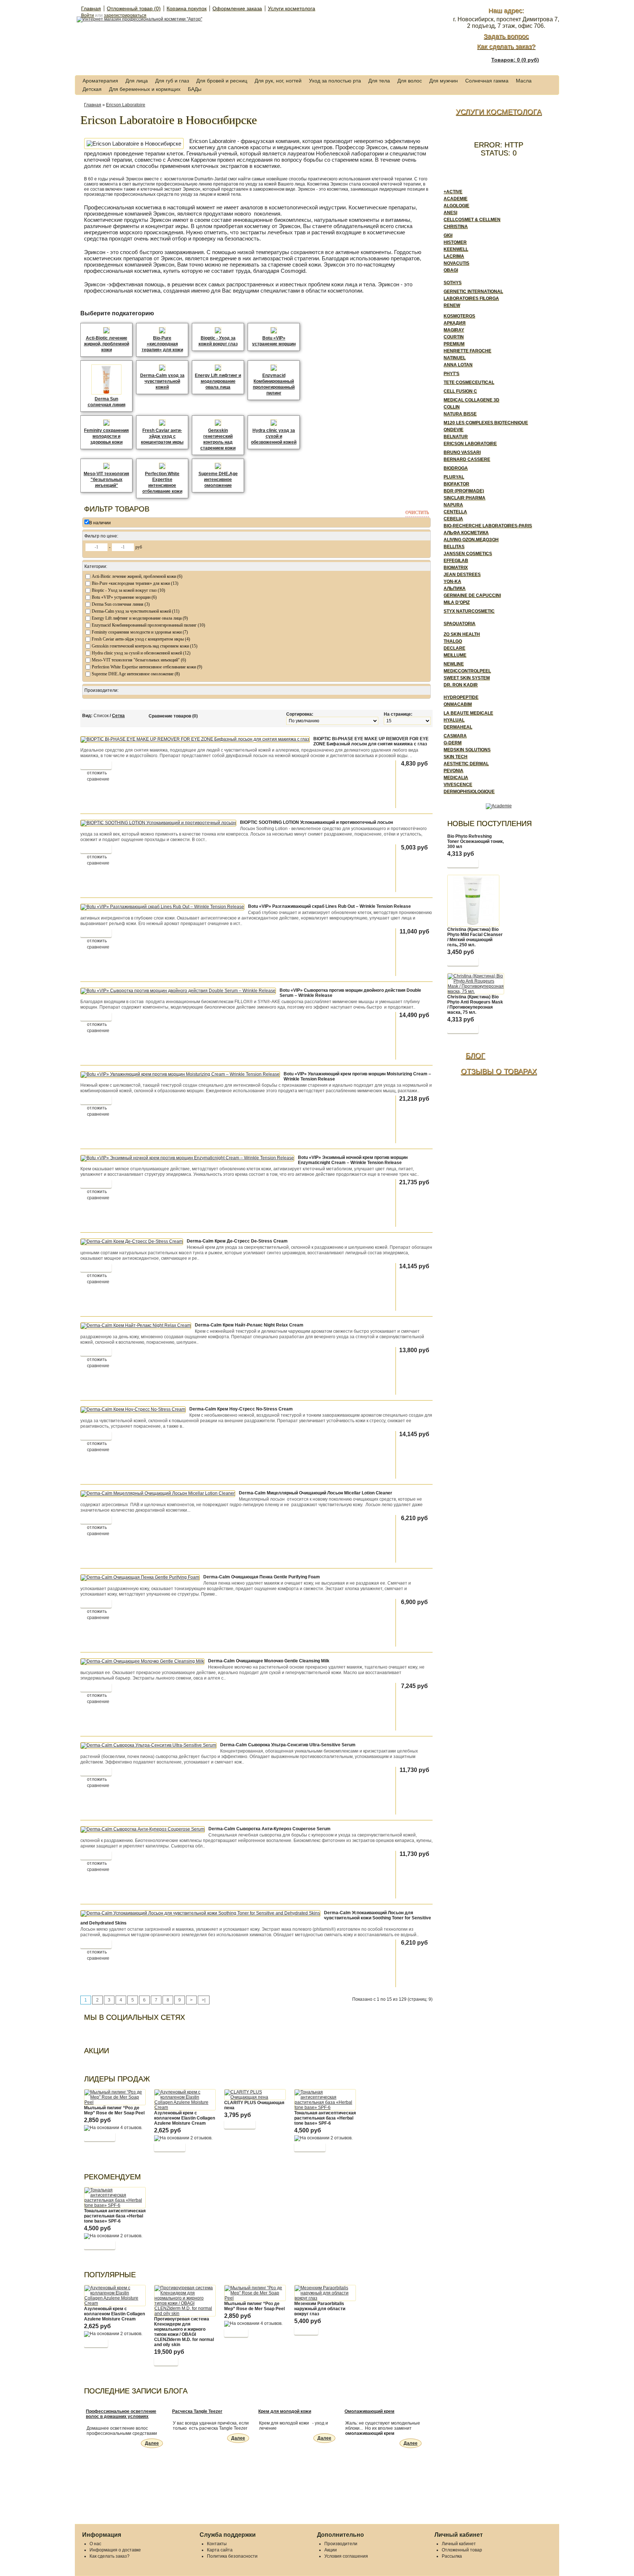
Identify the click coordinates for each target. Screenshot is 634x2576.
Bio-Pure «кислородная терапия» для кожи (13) (135, 583)
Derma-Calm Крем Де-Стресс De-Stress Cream (237, 1241)
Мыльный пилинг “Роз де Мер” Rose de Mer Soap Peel (114, 2110)
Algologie (456, 206)
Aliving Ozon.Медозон (471, 540)
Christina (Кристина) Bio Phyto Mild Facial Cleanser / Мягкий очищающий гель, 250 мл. (475, 937)
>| (204, 2000)
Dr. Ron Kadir (461, 685)
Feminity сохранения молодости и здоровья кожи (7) (140, 632)
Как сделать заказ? (506, 47)
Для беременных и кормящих (145, 89)
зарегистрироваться (125, 15)
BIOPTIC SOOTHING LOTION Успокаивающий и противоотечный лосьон (316, 822)
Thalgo (453, 641)
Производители (341, 2544)
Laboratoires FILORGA (471, 298)
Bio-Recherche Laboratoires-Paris (488, 526)
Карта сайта (220, 2550)
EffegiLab (456, 561)
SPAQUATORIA (460, 624)
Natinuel (455, 358)
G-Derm (453, 743)
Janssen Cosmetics (468, 554)
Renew (452, 305)
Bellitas (454, 547)
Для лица (137, 81)
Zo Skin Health (462, 634)
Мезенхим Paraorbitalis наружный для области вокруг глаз (320, 2309)
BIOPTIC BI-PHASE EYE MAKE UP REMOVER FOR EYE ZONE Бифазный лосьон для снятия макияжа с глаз (371, 741)
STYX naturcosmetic (469, 611)
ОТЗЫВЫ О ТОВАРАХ (499, 1071)
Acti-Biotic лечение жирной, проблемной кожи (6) (137, 576)
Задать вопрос (506, 36)
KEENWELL (456, 249)
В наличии (100, 523)
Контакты (217, 2544)
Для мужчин (444, 81)
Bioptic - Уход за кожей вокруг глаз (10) (128, 590)
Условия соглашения (346, 2556)
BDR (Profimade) (464, 491)
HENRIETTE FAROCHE (467, 351)
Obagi (451, 270)
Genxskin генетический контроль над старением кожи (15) (145, 646)
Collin (452, 407)
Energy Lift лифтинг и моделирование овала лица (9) (140, 618)
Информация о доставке (115, 2550)
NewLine (454, 664)
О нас (95, 2544)
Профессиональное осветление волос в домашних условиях (121, 2414)
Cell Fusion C (460, 391)
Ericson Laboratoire (126, 105)
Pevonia (453, 771)
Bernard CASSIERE (467, 459)
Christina (456, 227)
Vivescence (458, 785)
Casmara (455, 736)
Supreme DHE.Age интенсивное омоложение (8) (136, 674)
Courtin (454, 337)
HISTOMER (455, 242)
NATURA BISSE (460, 414)
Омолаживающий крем (369, 2411)
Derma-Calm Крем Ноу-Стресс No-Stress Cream (241, 1409)
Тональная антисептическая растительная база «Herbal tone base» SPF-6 (325, 2118)
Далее (152, 2443)
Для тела (379, 81)
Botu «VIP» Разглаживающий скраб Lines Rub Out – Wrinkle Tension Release (329, 906)
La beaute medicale (468, 713)
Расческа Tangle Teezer (197, 2411)
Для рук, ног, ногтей (278, 81)
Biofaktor (456, 484)
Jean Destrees (462, 575)
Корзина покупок (187, 8)
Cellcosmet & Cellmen (472, 220)
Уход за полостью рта (335, 81)
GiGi (448, 235)
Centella (455, 512)
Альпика (455, 588)
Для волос (410, 81)
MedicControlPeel (467, 671)
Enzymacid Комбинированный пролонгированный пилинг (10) (148, 625)
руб (139, 547)
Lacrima (454, 256)
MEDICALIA (456, 778)
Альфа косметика (466, 533)
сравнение (98, 779)
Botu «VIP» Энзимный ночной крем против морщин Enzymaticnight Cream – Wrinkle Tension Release (353, 1160)
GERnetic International (473, 291)
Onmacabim (458, 704)
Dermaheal (458, 727)
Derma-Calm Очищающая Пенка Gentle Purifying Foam (262, 1577)
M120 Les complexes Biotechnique (486, 423)
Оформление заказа (237, 8)
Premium (454, 344)
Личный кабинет (459, 2544)
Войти (88, 15)
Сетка (118, 716)
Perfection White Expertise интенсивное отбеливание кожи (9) (147, 667)
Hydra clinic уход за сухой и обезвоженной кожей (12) (141, 653)
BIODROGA (456, 468)
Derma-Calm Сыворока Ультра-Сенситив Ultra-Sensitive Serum (288, 1745)
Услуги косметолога (292, 8)
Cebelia (453, 519)
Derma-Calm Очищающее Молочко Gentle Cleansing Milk (269, 1661)
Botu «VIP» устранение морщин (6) (124, 597)
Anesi (450, 213)
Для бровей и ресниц (222, 81)
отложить (97, 773)
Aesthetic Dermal (466, 764)
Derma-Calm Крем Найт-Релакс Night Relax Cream (249, 1325)
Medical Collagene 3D (471, 400)
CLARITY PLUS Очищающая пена (254, 2105)
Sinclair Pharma (464, 498)
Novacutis (456, 263)
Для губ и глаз (172, 81)
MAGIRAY (454, 330)
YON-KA (452, 581)
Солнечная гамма (487, 81)
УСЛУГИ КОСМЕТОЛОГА (499, 112)
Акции (331, 2550)
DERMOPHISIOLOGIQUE (469, 792)
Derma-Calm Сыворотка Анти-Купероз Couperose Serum (269, 1829)
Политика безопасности (232, 2556)
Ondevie (453, 430)
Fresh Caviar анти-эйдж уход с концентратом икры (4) (141, 639)
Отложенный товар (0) (134, 8)
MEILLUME (455, 655)
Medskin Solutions (467, 750)
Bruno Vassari (462, 452)
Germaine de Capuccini (472, 595)
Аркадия (455, 323)
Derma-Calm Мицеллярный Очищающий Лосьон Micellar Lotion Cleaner (316, 1493)
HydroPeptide (461, 697)
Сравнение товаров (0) (173, 716)
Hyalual (454, 720)
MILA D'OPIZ (457, 602)
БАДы (195, 89)
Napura (453, 505)
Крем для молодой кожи (285, 2411)
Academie (456, 199)
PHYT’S (451, 374)
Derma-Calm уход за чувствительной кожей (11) (136, 611)
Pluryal (454, 477)
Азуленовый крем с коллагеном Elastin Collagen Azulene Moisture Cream (185, 2118)
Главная (91, 8)
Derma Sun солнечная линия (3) (121, 604)
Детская (92, 89)
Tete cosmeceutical (469, 382)
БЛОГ (475, 1056)
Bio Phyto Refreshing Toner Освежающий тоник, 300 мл (475, 841)
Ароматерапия (100, 81)
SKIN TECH (456, 757)
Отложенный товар (462, 2550)
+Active (453, 192)
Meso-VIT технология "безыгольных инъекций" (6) (139, 660)
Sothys (453, 283)
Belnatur (456, 437)
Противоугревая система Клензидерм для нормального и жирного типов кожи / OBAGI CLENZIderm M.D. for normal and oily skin (184, 2332)
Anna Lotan (458, 365)
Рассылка (452, 2556)
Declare (454, 648)
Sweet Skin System (467, 678)
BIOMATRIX (456, 568)
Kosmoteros (459, 316)
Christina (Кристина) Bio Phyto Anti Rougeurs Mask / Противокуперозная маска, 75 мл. (475, 1005)
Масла (524, 81)
